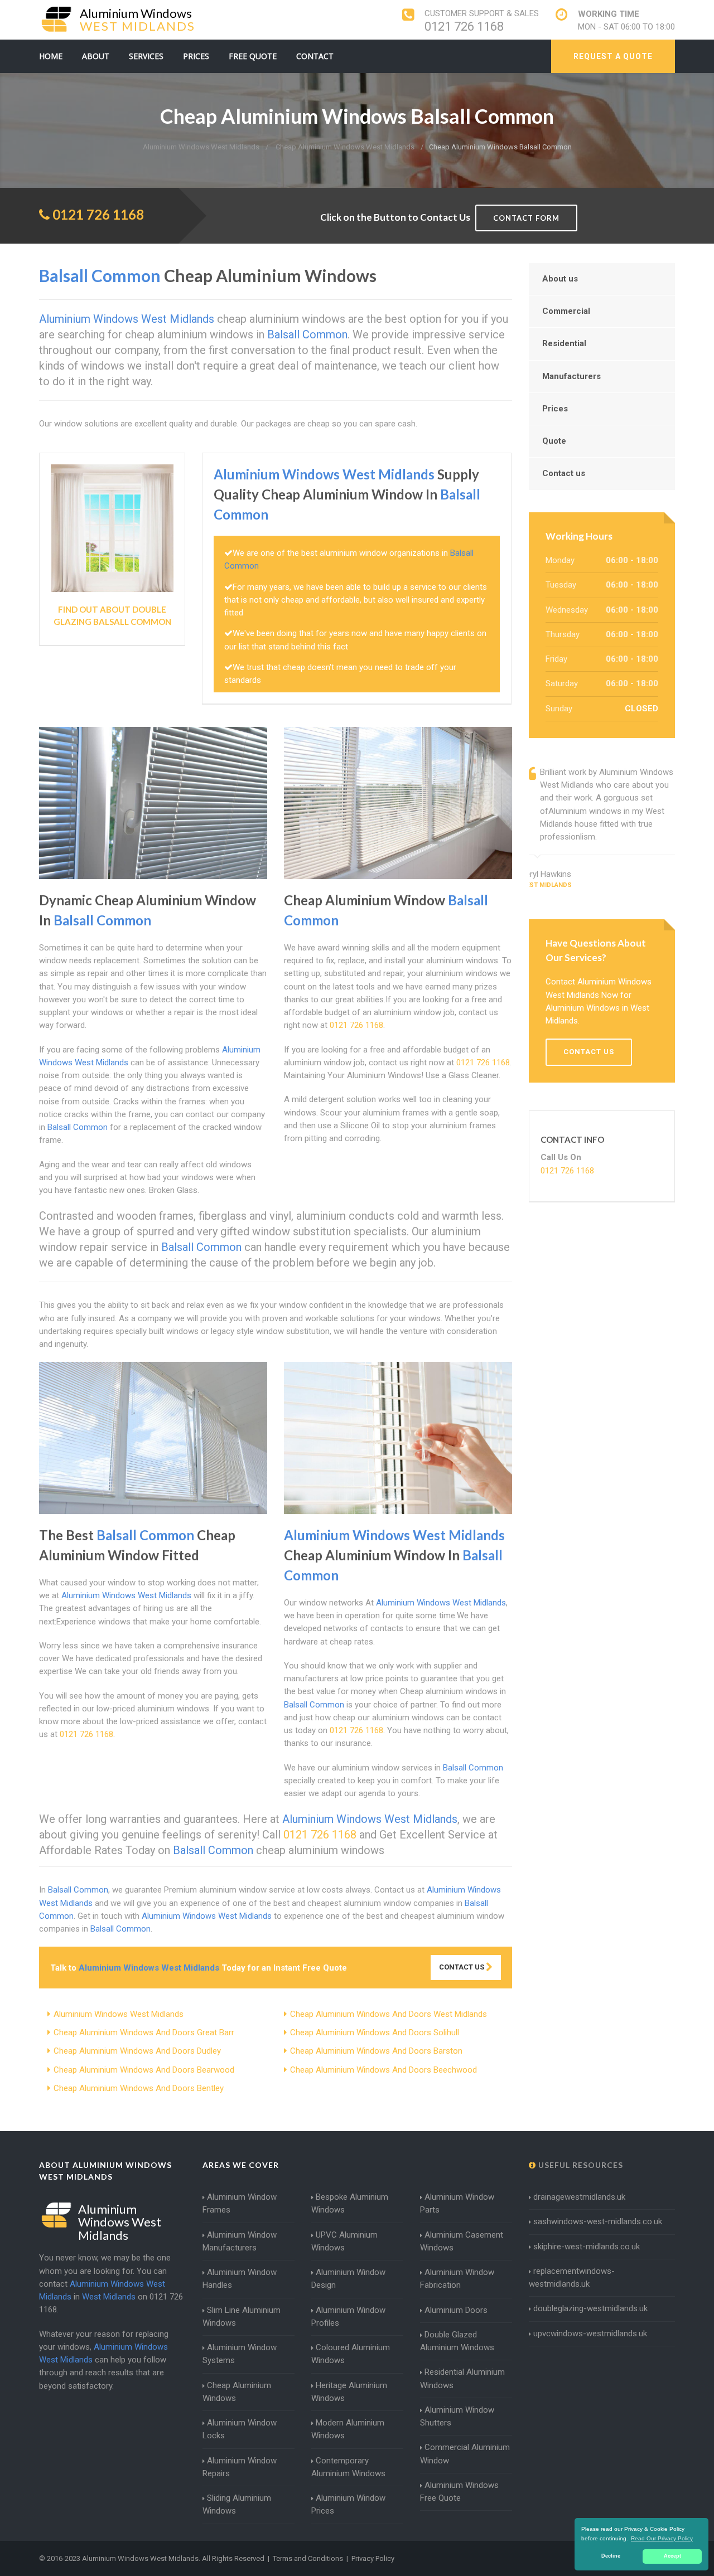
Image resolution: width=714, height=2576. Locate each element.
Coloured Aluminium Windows (351, 2354)
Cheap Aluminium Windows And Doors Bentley (139, 2088)
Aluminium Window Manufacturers (240, 2241)
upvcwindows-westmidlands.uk (590, 2334)
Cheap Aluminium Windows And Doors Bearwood (144, 2070)
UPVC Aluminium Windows (344, 2241)
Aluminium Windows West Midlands (119, 2014)
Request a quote (613, 56)
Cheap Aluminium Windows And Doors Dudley (137, 2051)
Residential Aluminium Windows (462, 2378)
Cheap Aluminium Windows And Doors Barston (376, 2051)
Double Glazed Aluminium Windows (457, 2341)
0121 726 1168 (464, 26)
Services (146, 56)
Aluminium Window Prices (348, 2504)
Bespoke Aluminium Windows (350, 2203)
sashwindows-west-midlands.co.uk (598, 2221)
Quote (554, 441)
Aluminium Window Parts (457, 2203)
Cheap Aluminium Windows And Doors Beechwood (383, 2070)
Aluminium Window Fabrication (457, 2279)
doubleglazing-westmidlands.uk (590, 2308)
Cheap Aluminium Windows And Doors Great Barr (144, 2032)
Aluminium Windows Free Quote (459, 2492)
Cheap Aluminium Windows (237, 2392)
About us (560, 279)
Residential (564, 343)
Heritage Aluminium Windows (349, 2392)
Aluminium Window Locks (240, 2429)
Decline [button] (611, 2556)
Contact (315, 56)
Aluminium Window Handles (240, 2279)
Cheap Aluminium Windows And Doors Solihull (375, 2032)
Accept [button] (672, 2556)
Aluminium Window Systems (240, 2354)
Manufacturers (571, 376)
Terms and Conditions (308, 2558)
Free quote (253, 56)
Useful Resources (580, 2165)
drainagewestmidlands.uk (579, 2197)
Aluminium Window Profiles (348, 2317)
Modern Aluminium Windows (348, 2429)
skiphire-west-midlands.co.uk (587, 2247)
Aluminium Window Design (348, 2279)
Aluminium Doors (456, 2310)
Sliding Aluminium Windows (237, 2504)
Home (51, 56)
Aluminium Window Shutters (457, 2416)
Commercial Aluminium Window (465, 2454)
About (96, 56)
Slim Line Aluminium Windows (242, 2317)
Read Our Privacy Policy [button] (662, 2538)
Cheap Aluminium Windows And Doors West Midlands (389, 2014)
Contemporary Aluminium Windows (348, 2467)
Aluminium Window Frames (240, 2203)
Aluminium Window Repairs (240, 2467)
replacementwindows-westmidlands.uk (572, 2277)
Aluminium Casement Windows (462, 2241)
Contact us (564, 473)
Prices (196, 56)
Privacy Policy (373, 2558)
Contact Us (462, 1967)
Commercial (566, 311)
